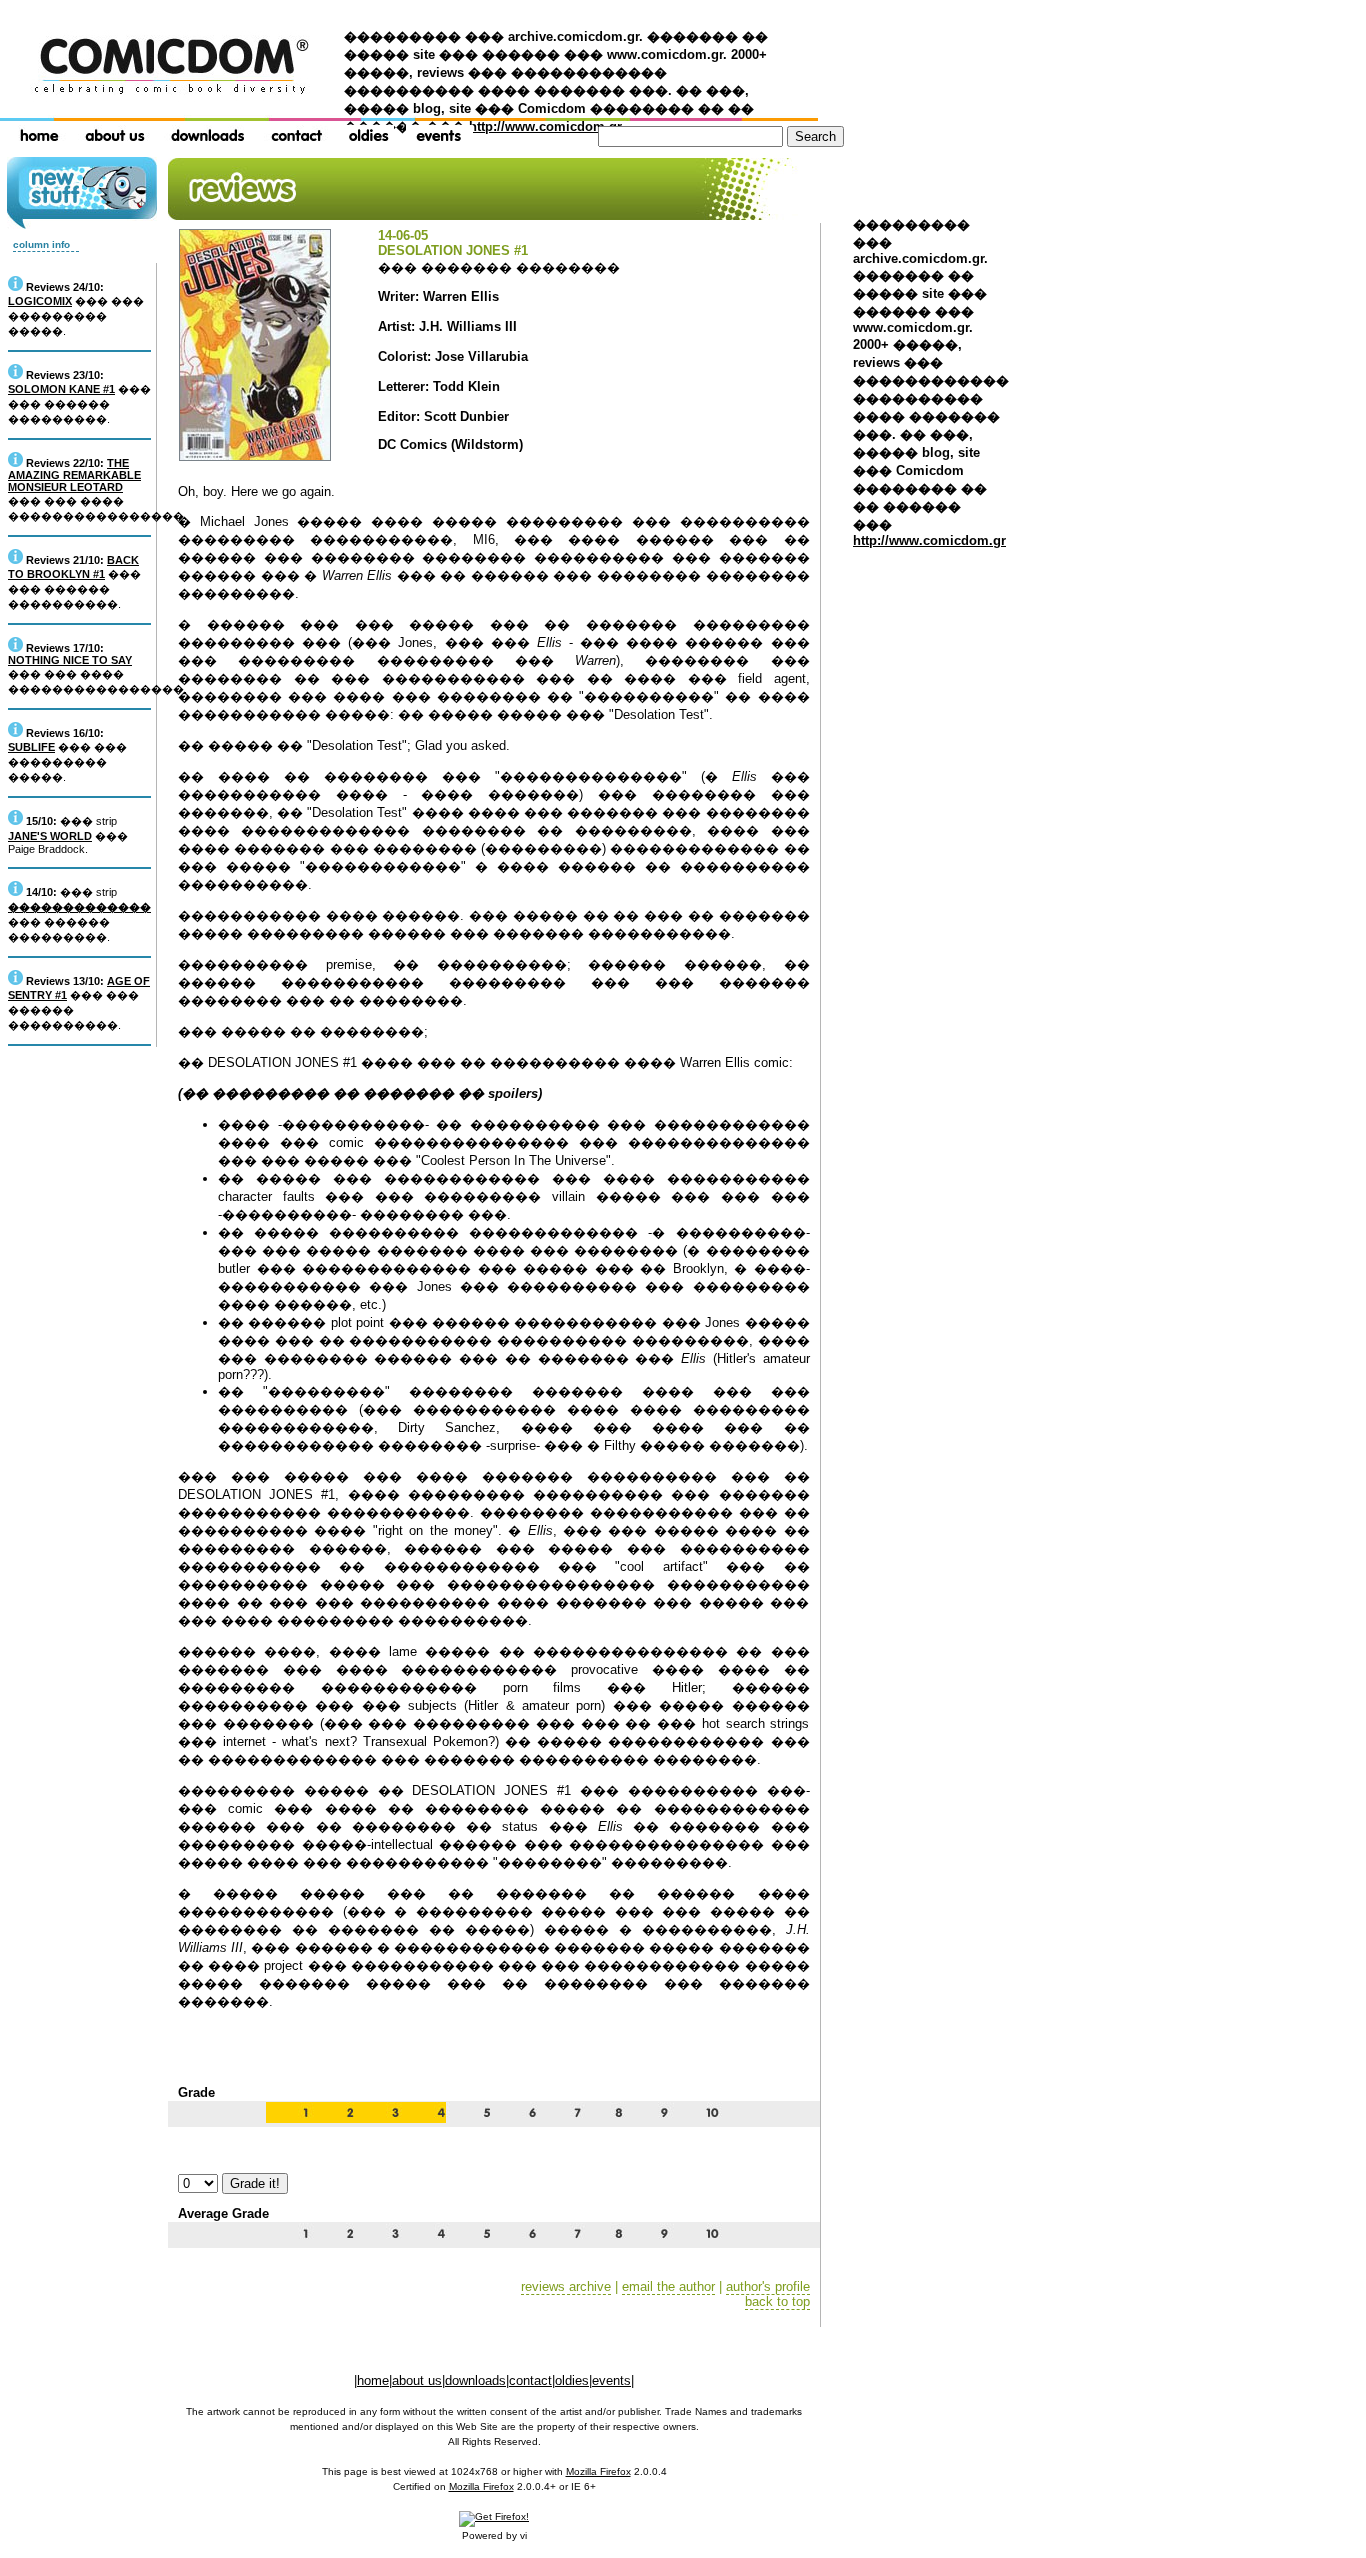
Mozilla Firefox (598, 2471)
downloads (475, 2380)
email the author (668, 2286)
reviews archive (566, 2286)
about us (417, 2380)
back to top (777, 2301)
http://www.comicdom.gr (545, 126)
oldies (572, 2380)
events (611, 2380)
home (373, 2380)
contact (530, 2380)
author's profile (768, 2286)
